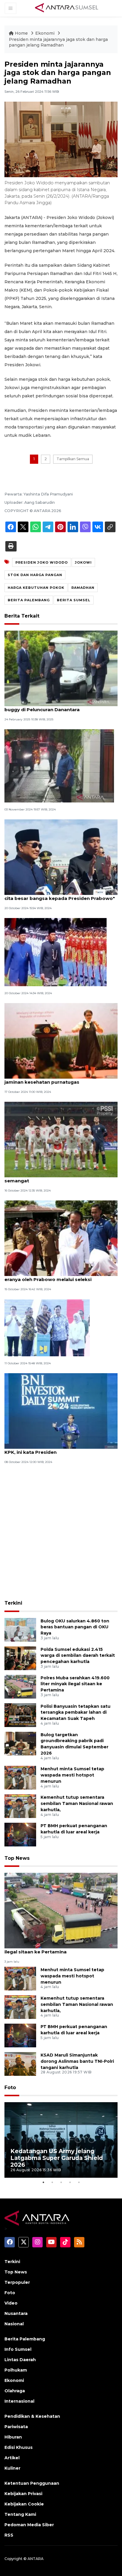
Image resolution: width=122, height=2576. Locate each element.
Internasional (19, 2401)
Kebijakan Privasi (23, 2494)
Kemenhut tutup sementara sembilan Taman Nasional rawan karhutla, (77, 1803)
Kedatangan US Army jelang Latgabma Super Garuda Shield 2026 (57, 2158)
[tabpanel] (61, 2140)
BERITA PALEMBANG (29, 600)
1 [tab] (43, 2182)
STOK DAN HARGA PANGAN (35, 575)
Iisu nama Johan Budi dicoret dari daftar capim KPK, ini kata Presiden (61, 1449)
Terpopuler (17, 2282)
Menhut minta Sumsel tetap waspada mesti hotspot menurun (72, 1775)
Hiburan (13, 2437)
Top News (17, 1858)
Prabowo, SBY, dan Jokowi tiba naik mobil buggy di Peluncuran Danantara (54, 706)
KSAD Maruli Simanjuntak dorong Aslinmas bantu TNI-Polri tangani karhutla (77, 2061)
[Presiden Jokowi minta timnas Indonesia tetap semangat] (61, 1139)
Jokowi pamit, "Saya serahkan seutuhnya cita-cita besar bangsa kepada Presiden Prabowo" (60, 895)
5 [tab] (79, 2182)
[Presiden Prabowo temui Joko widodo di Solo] (59, 765)
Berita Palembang (25, 2339)
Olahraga (15, 2391)
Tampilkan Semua (73, 459)
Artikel (12, 2458)
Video (11, 2303)
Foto (10, 2087)
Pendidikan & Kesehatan (32, 2416)
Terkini (13, 1603)
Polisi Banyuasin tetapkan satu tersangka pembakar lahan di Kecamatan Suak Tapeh (76, 1712)
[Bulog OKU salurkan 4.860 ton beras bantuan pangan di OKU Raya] (20, 1629)
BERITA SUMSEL (74, 600)
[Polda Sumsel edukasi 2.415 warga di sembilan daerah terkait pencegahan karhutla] (20, 1658)
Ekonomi (45, 33)
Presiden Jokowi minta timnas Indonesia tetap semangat (60, 1178)
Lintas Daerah (20, 2360)
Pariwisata (16, 2427)
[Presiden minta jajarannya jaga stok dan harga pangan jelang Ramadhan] (61, 1910)
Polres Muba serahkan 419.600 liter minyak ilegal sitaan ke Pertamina (75, 1684)
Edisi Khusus (19, 2447)
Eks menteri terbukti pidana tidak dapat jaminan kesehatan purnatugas (53, 1079)
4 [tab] (70, 2182)
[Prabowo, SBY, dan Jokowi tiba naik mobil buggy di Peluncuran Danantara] (61, 668)
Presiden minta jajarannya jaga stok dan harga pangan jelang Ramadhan (58, 42)
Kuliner (12, 2468)
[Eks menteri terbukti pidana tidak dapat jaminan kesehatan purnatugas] (61, 1041)
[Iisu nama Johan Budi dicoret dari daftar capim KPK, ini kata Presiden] (61, 1410)
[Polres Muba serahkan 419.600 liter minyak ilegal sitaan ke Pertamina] (20, 1686)
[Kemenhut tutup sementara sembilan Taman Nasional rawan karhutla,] (20, 1806)
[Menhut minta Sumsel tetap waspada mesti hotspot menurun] (20, 1777)
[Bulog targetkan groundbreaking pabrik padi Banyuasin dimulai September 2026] (20, 1743)
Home (21, 33)
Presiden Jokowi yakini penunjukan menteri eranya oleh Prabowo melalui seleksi (57, 1276)
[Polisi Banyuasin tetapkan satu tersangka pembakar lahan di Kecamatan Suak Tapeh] (20, 1715)
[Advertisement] (61, 1533)
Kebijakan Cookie (24, 2504)
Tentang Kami (20, 2514)
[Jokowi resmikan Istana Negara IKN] (47, 1327)
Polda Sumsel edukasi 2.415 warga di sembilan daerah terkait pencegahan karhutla (78, 1656)
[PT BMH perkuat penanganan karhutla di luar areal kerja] (20, 1834)
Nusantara (16, 2313)
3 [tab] (61, 2182)
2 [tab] (52, 2182)
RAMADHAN (83, 588)
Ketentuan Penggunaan (32, 2483)
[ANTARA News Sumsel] (67, 8)
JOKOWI (83, 562)
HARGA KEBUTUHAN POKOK (36, 588)
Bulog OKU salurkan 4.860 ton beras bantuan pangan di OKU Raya (75, 1627)
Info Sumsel (18, 2349)
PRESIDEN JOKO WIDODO (42, 562)
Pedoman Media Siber (29, 2525)
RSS (9, 2535)
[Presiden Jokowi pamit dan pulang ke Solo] (56, 952)
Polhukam (16, 2370)
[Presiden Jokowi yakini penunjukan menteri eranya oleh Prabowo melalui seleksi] (61, 1238)
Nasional (14, 2324)
